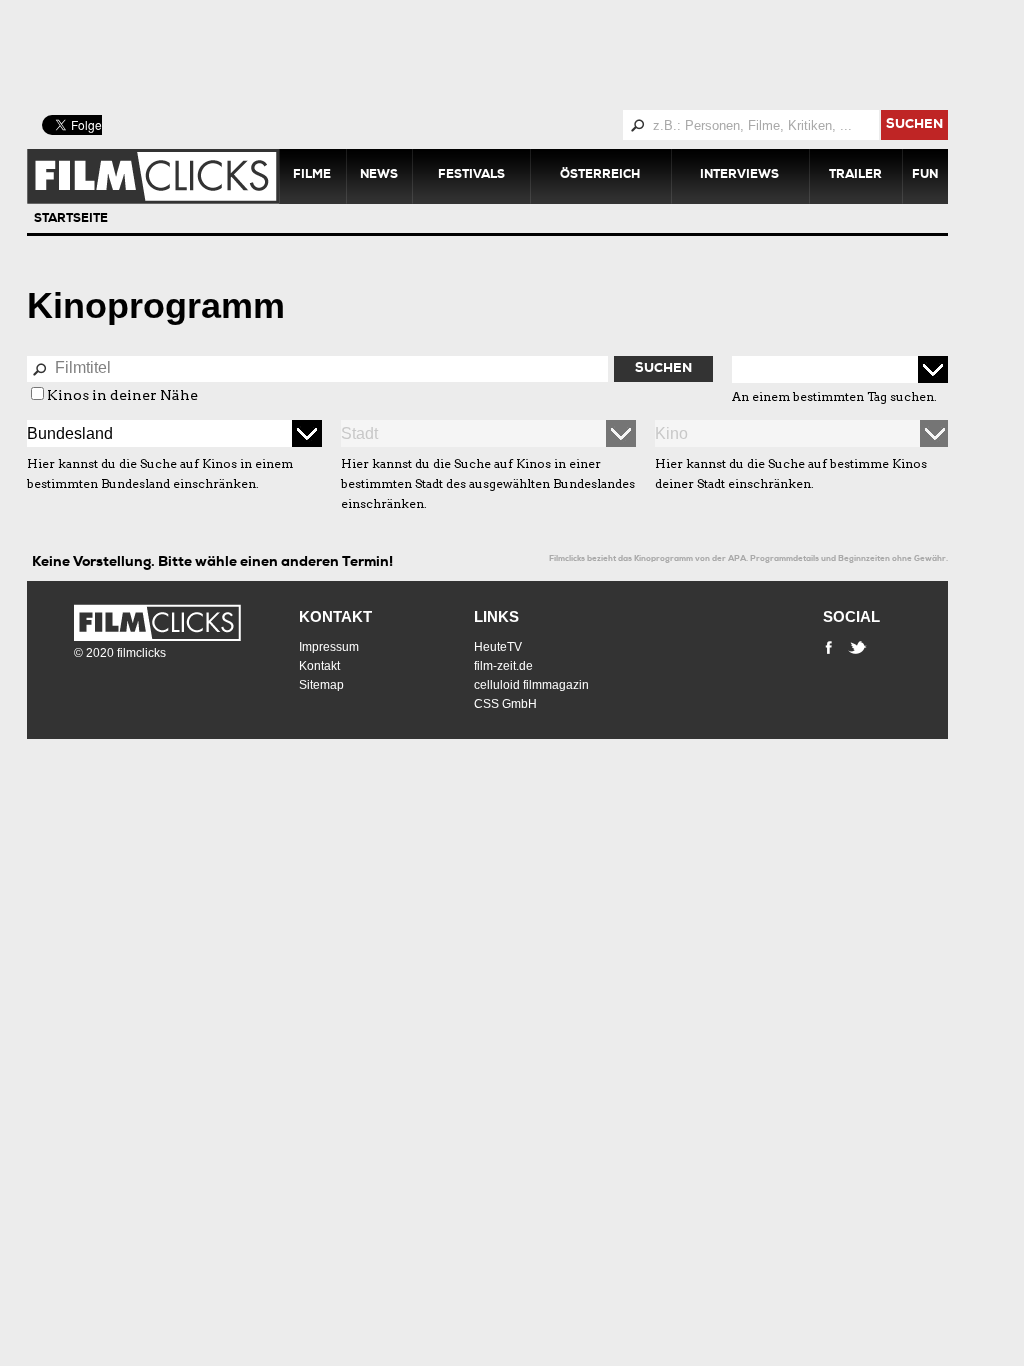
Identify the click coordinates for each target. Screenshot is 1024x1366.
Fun (925, 176)
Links (496, 616)
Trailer (855, 176)
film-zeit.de (503, 666)
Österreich (600, 176)
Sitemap (321, 685)
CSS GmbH (505, 704)
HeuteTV (498, 647)
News (379, 176)
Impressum (329, 647)
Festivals (471, 176)
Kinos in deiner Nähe (122, 395)
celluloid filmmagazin (531, 685)
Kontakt (335, 616)
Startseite (71, 220)
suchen (914, 125)
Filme (312, 176)
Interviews (739, 176)
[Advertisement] (512, 55)
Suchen (663, 369)
